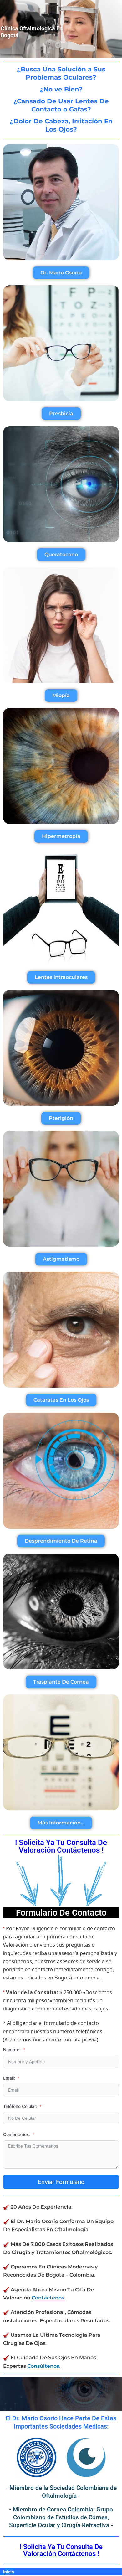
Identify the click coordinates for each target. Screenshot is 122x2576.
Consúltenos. (44, 2366)
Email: (9, 2078)
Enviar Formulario (61, 2182)
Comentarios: (17, 2134)
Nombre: (12, 2050)
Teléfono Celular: (20, 2106)
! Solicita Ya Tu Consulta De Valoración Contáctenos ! (61, 2550)
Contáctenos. (48, 2298)
